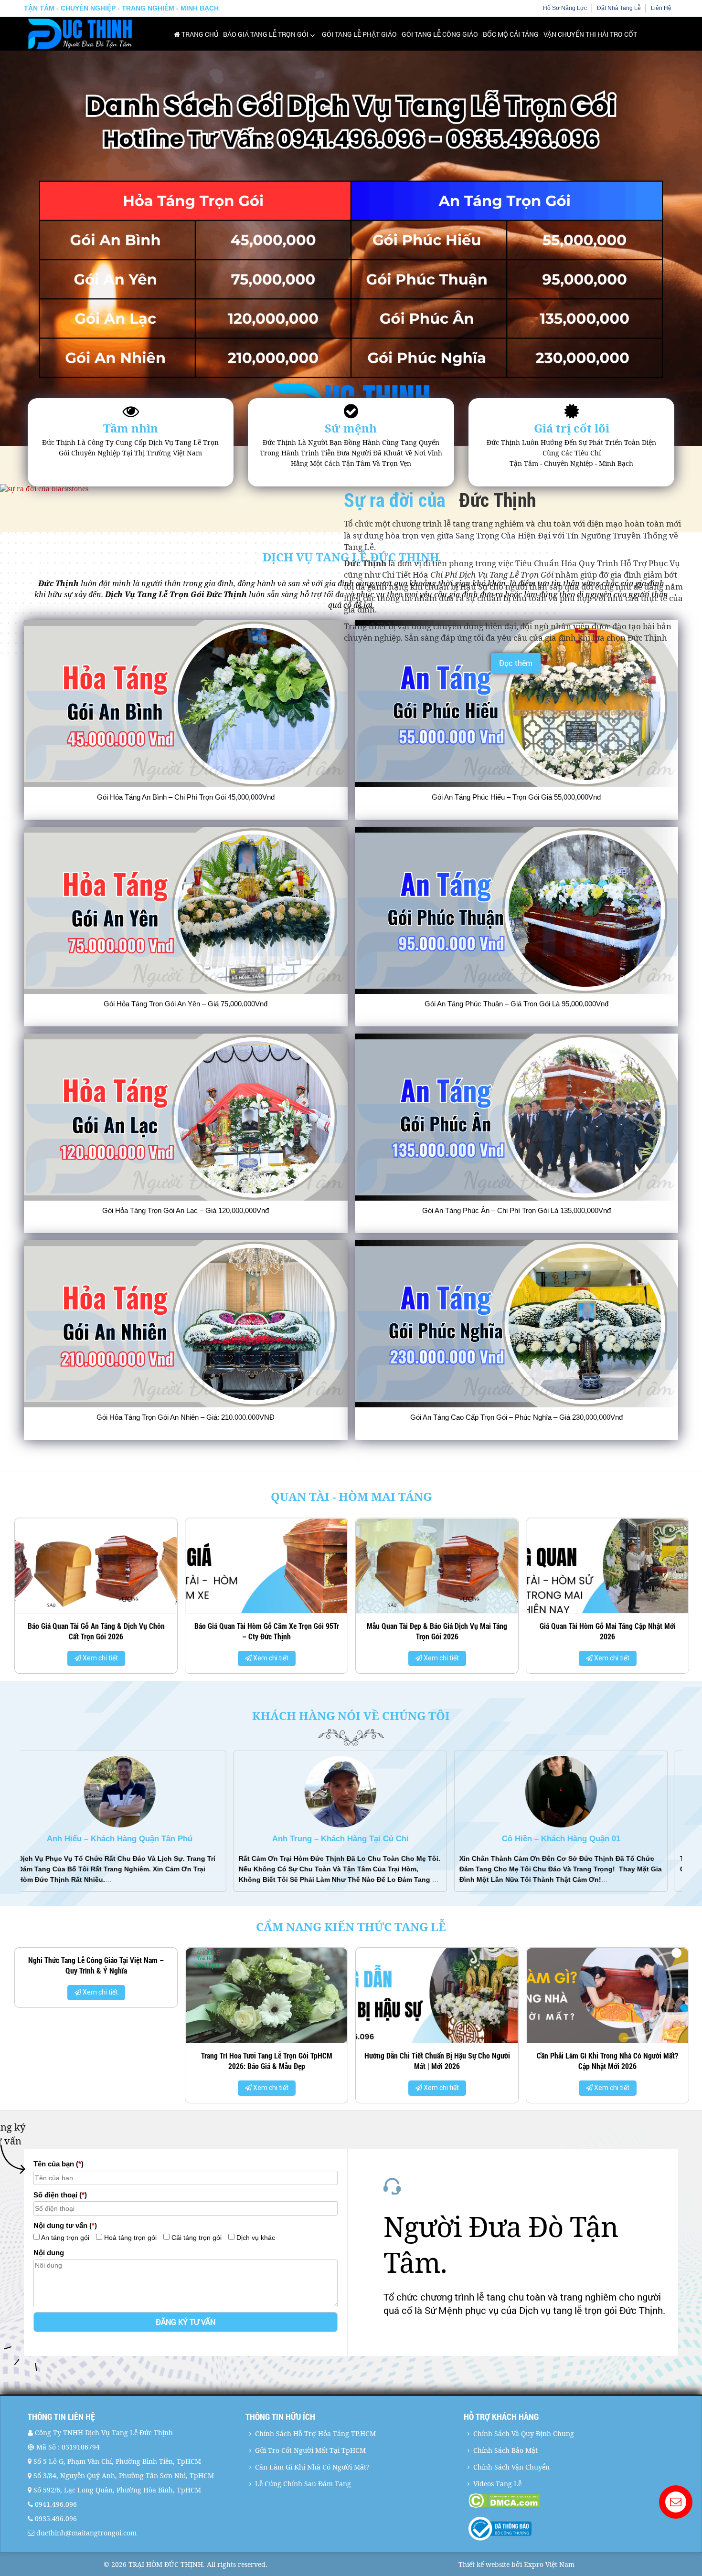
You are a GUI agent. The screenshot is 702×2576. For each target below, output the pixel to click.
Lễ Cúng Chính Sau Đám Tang (303, 2484)
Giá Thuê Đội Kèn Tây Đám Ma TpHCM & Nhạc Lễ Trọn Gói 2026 (608, 2061)
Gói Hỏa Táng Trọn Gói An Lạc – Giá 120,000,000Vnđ (186, 1210)
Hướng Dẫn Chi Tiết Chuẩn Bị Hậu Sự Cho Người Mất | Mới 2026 (267, 2061)
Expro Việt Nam (549, 2564)
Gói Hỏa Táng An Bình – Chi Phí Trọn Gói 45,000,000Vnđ (186, 797)
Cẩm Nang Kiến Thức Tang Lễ (351, 1927)
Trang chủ (199, 34)
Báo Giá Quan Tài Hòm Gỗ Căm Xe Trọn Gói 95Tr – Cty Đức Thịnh (96, 1631)
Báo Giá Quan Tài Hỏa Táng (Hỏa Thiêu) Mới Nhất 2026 (607, 1631)
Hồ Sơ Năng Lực (565, 8)
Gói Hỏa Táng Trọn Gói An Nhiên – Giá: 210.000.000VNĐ (186, 1417)
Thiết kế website (484, 2564)
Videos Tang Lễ (497, 2484)
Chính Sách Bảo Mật (505, 2450)
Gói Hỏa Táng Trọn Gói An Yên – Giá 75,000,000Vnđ (186, 1004)
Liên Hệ (661, 8)
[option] (96, 1599)
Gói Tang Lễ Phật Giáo (359, 34)
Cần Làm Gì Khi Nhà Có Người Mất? (312, 2467)
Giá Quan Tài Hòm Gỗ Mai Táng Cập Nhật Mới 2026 (437, 1631)
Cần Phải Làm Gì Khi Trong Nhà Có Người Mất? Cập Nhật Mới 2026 (437, 2061)
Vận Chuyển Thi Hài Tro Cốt (590, 34)
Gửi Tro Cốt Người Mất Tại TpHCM (310, 2450)
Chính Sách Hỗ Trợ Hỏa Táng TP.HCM (315, 2433)
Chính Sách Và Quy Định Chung (524, 2433)
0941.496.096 (56, 2504)
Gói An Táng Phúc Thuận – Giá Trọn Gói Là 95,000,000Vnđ (516, 1004)
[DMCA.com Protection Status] (572, 2501)
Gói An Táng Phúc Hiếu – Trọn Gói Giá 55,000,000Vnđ (516, 797)
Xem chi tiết (100, 1658)
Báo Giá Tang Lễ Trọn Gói (266, 34)
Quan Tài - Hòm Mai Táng (351, 1496)
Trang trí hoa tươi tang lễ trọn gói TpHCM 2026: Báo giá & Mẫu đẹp (96, 2061)
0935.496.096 (56, 2518)
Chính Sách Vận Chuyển (511, 2467)
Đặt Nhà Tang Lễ (619, 8)
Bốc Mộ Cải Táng (511, 34)
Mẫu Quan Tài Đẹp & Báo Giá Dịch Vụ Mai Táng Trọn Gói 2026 (266, 1631)
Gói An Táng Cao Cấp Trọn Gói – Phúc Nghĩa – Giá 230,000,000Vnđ (516, 1417)
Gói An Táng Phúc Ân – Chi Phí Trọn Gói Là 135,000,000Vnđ (516, 1210)
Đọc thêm (516, 663)
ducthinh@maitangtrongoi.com (86, 2533)
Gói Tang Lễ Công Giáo (440, 34)
